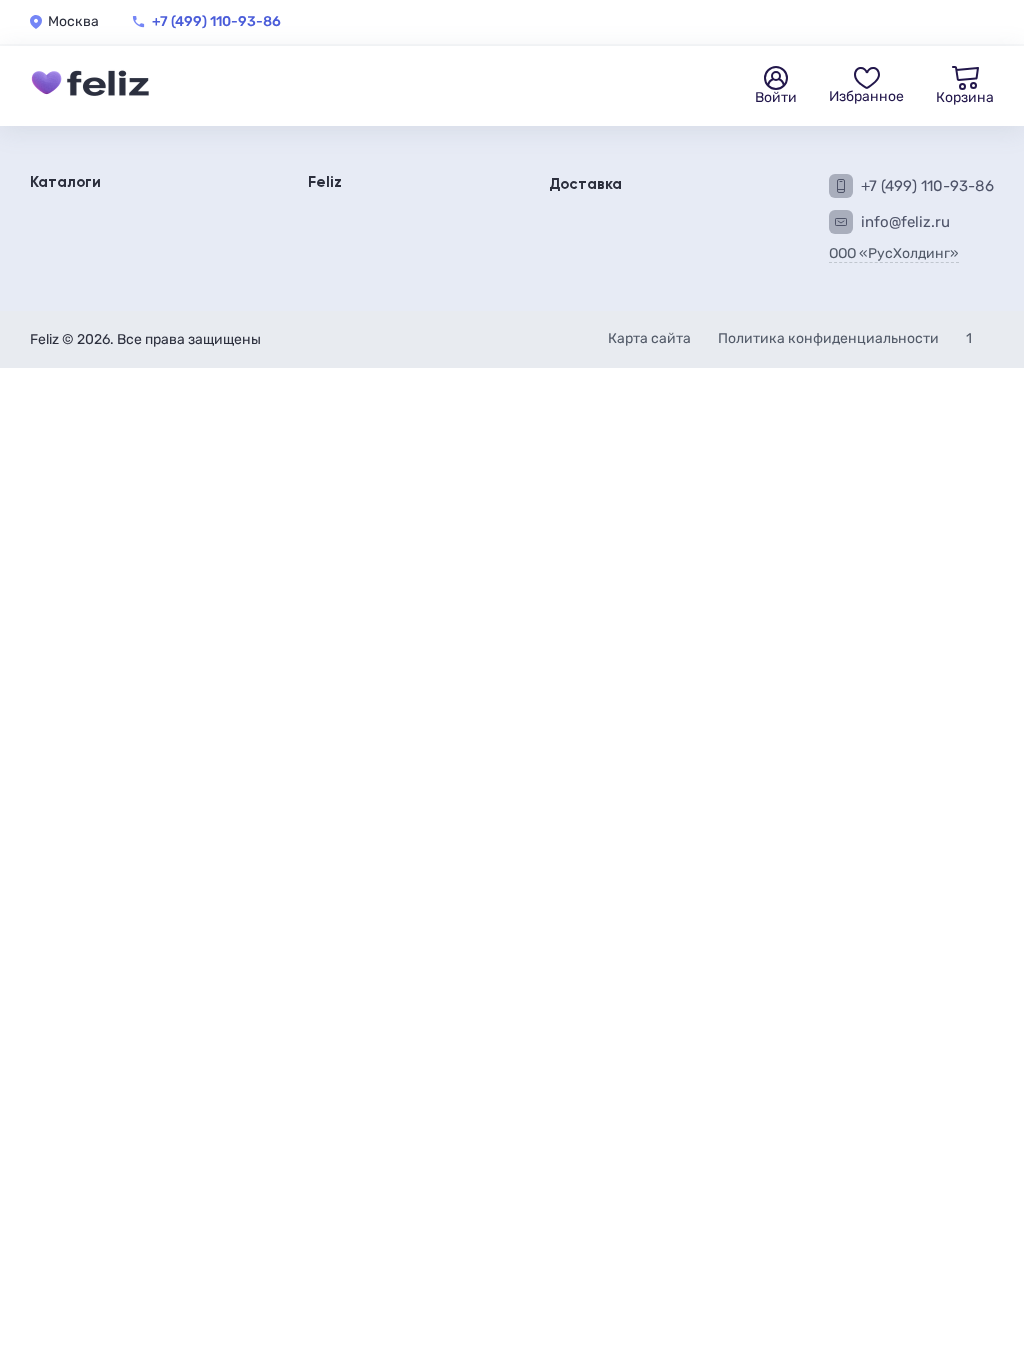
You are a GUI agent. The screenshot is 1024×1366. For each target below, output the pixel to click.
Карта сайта (651, 338)
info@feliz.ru (905, 222)
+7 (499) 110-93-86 (216, 22)
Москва (73, 22)
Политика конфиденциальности (830, 338)
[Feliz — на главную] (90, 86)
